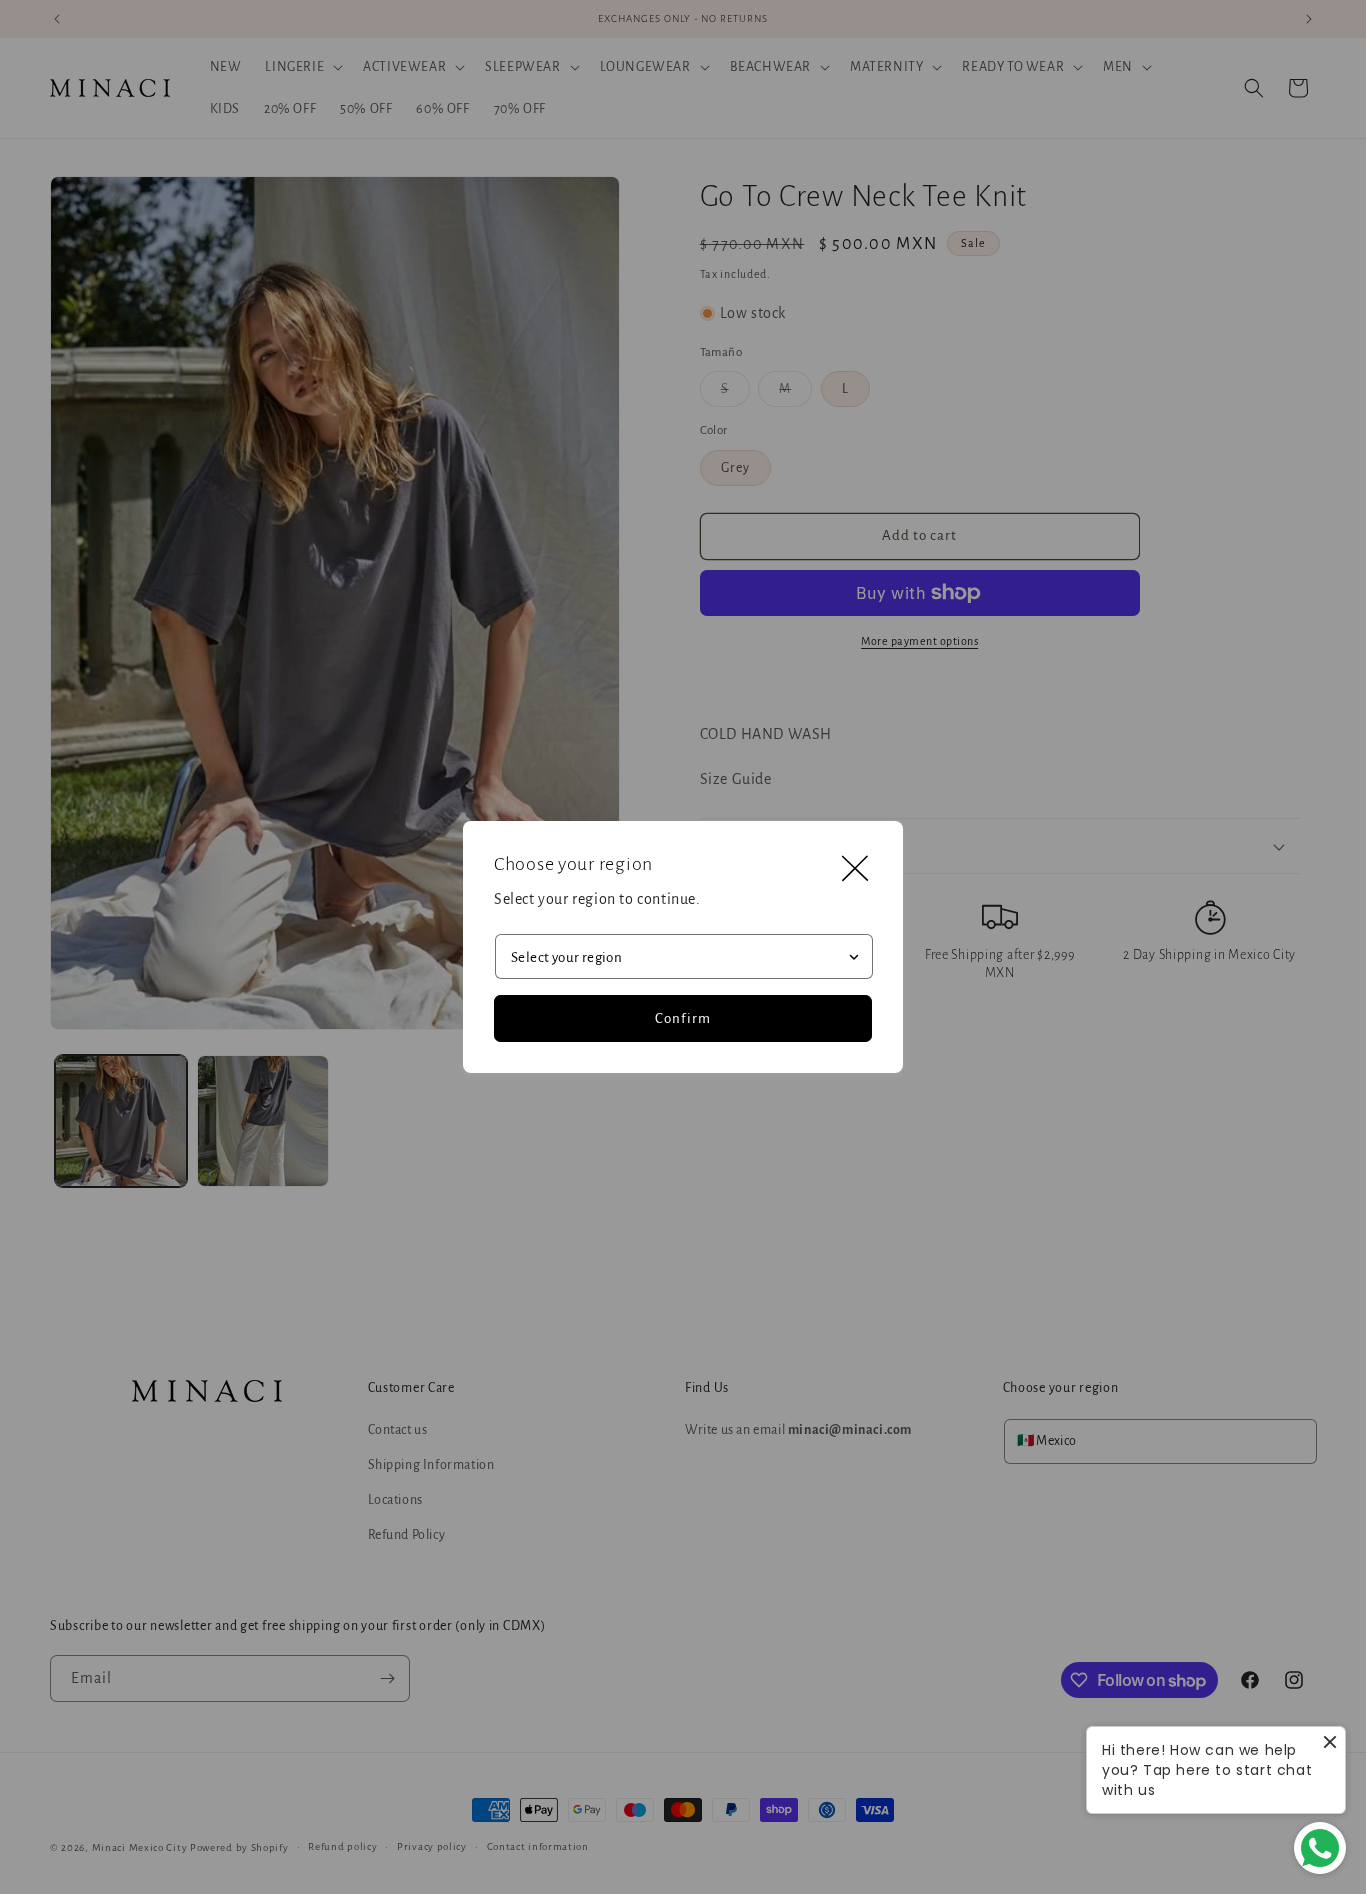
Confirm (683, 1018)
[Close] (855, 869)
